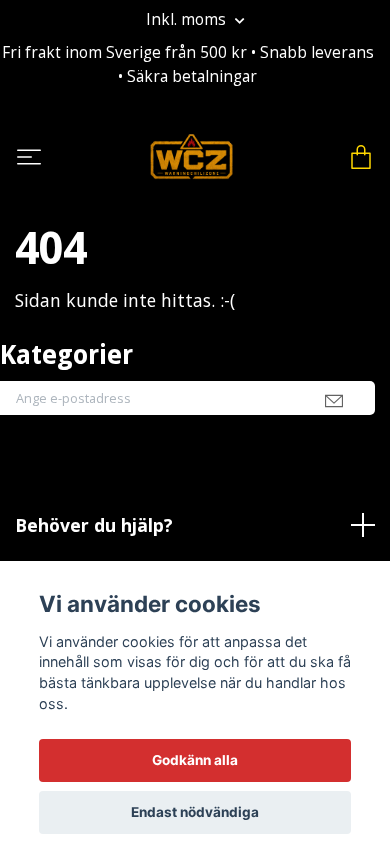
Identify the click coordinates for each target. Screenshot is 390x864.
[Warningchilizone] (192, 157)
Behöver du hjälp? (94, 525)
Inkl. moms (188, 19)
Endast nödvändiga (195, 812)
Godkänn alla (195, 760)
